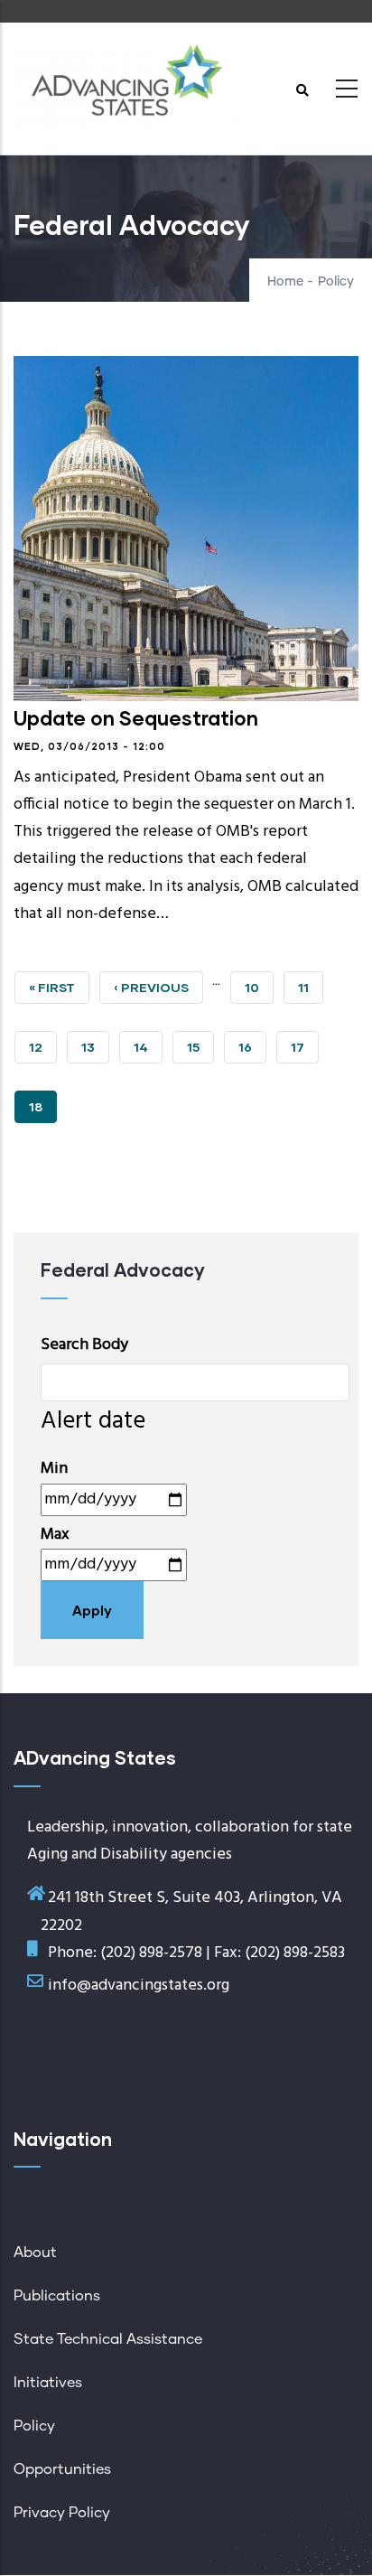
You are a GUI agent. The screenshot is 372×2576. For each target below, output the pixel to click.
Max (55, 1535)
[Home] (126, 84)
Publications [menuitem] (57, 2296)
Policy (336, 282)
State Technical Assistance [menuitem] (108, 2339)
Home (285, 282)
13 (95, 1047)
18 (43, 1111)
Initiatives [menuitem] (48, 2383)
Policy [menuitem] (34, 2426)
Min (54, 1469)
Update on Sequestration (136, 718)
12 (43, 1047)
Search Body (84, 1345)
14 (148, 1047)
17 (305, 1047)
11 (311, 987)
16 (252, 1047)
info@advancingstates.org (139, 1986)
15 (200, 1047)
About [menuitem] (35, 2253)
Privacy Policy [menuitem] (62, 2513)
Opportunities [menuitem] (62, 2469)
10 (259, 987)
